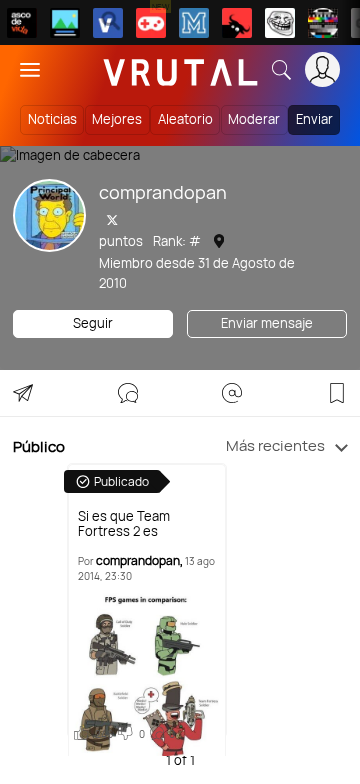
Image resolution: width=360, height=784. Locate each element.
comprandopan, (139, 560)
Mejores (117, 119)
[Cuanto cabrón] (280, 23)
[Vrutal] (151, 23)
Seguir (93, 323)
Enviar (314, 119)
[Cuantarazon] (65, 23)
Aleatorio (185, 119)
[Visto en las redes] (108, 23)
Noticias (52, 119)
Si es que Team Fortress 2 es (124, 524)
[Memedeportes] (194, 23)
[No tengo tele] (323, 23)
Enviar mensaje (267, 323)
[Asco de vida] (22, 23)
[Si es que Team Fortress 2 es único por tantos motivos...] (147, 673)
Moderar (254, 119)
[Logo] (181, 69)
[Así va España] (237, 23)
